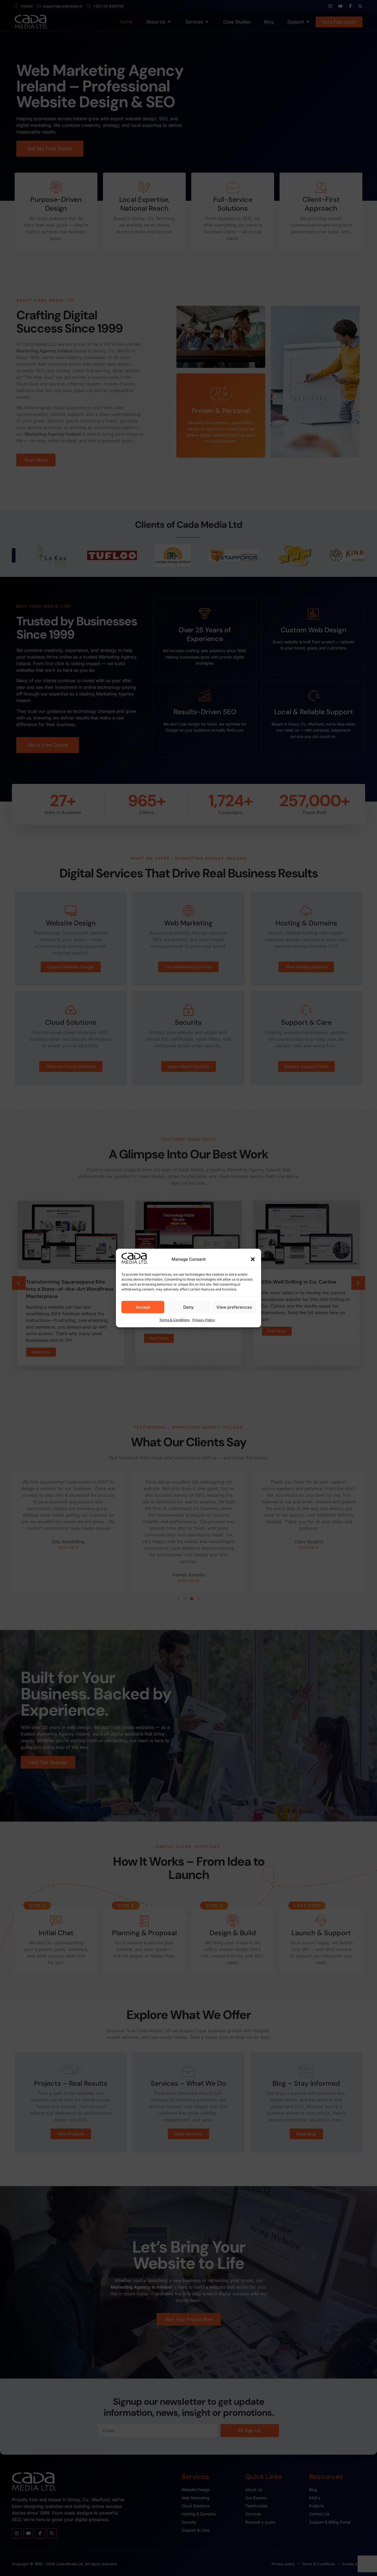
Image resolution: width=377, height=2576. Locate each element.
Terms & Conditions (174, 1320)
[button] (253, 1259)
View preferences (234, 1307)
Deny (189, 1307)
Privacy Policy (204, 1320)
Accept (143, 1307)
